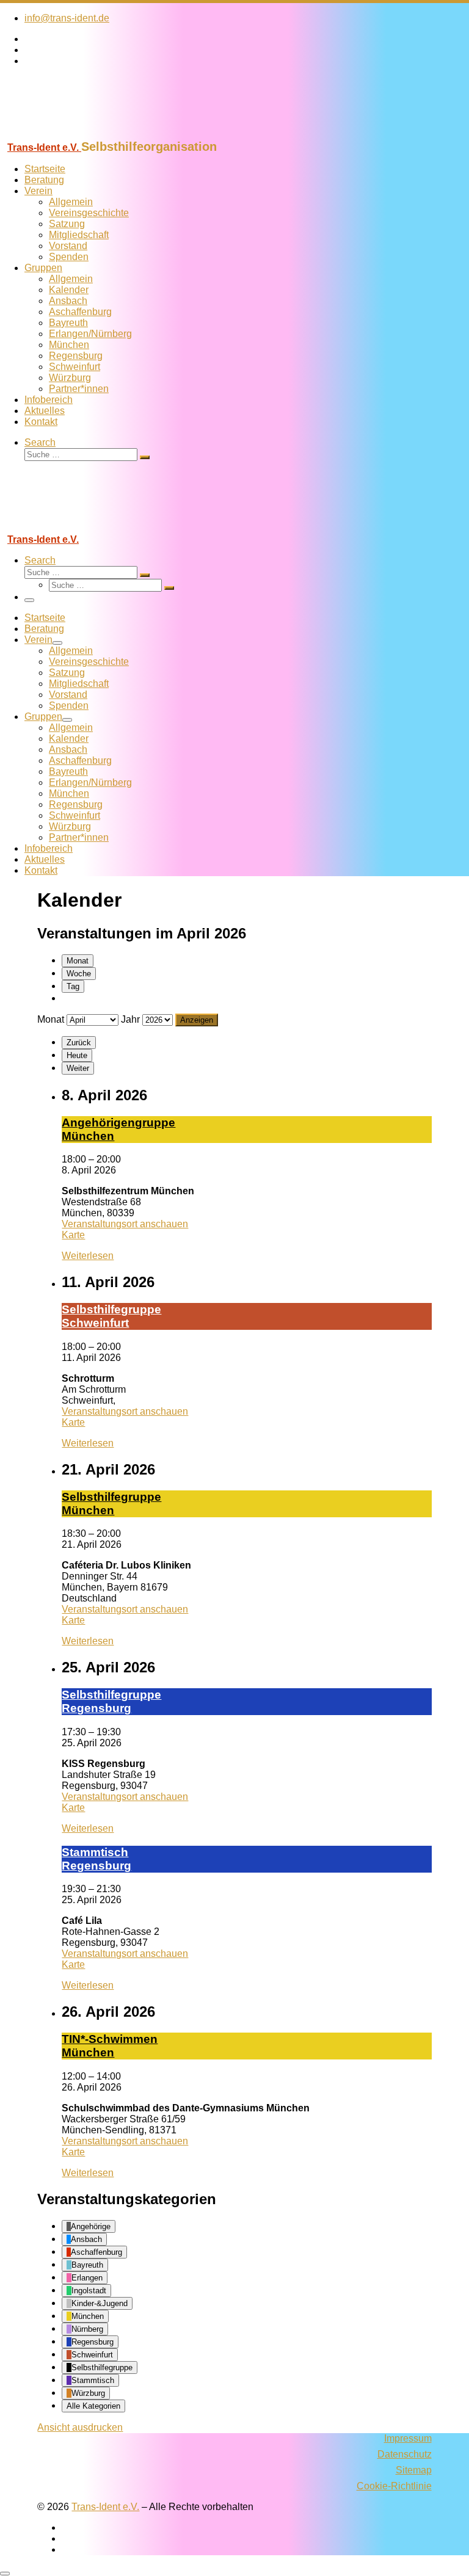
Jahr (130, 1019)
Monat (78, 961)
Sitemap (414, 2470)
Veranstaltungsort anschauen (125, 1224)
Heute (77, 1055)
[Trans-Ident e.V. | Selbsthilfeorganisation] (76, 134)
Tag (73, 986)
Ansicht (80, 2427)
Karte (73, 1235)
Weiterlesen (88, 1256)
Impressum (408, 2438)
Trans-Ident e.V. (105, 2507)
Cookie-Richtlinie (394, 2486)
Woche (79, 974)
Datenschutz (405, 2454)
